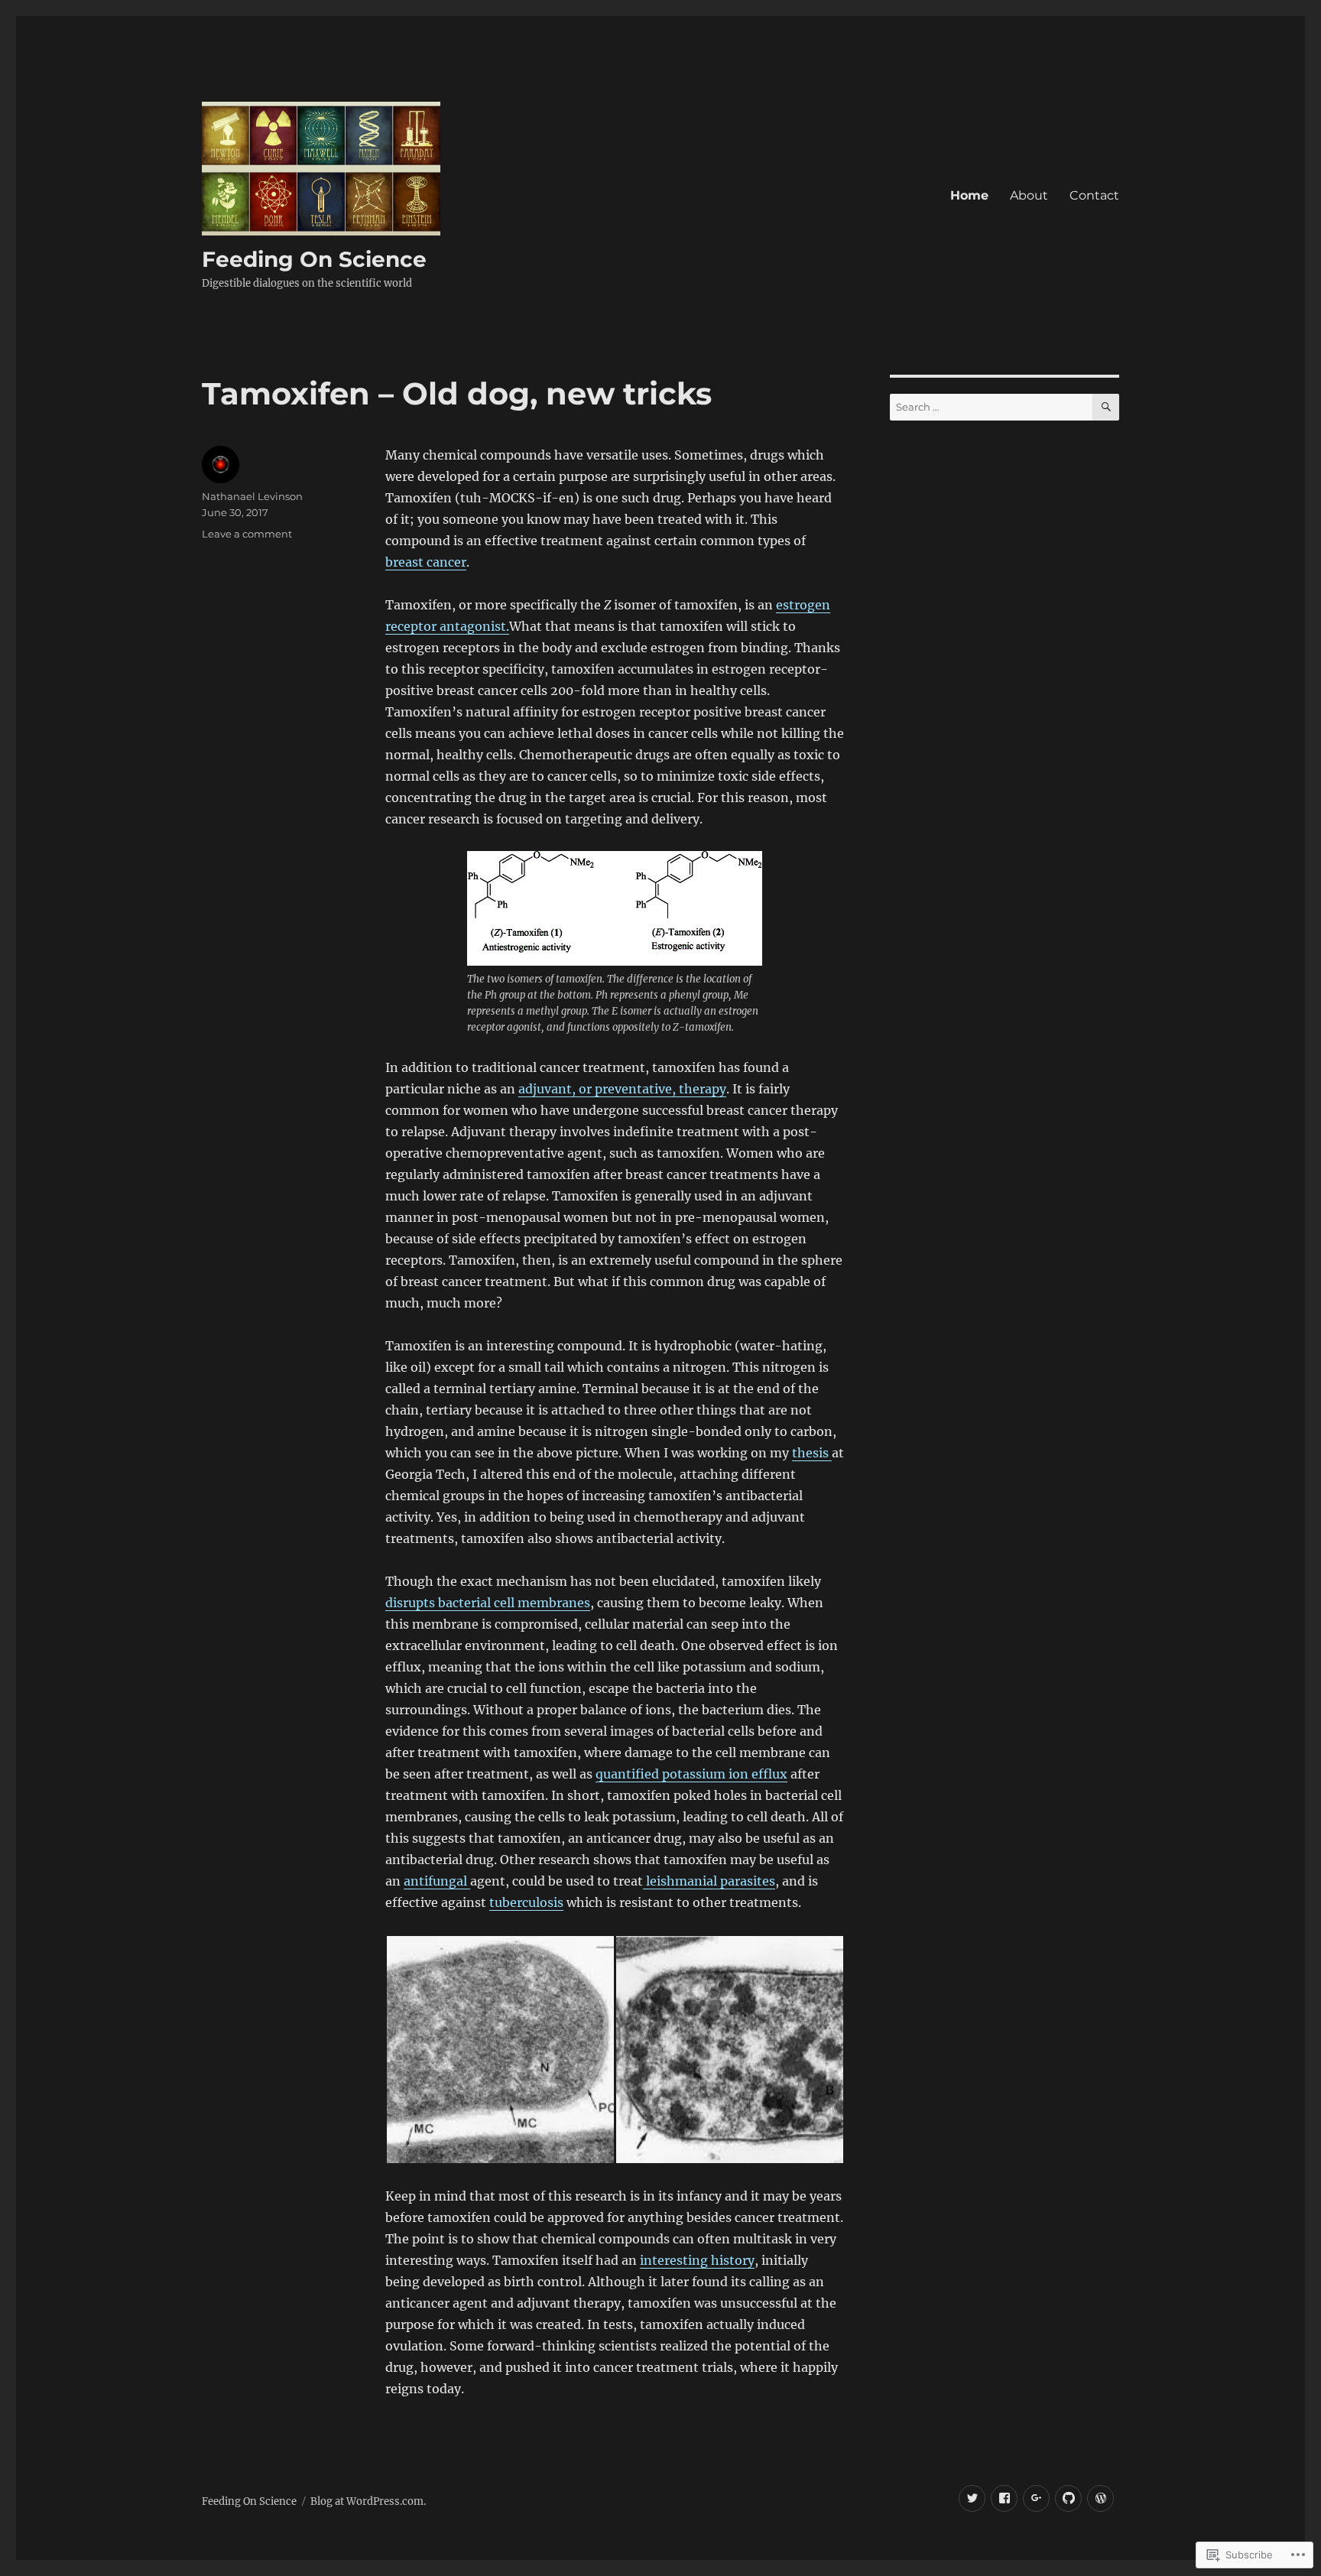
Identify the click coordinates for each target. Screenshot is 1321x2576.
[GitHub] (1068, 2498)
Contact (1094, 195)
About (1029, 195)
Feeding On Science (314, 259)
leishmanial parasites (709, 1881)
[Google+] (1036, 2498)
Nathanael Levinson (252, 496)
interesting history (697, 2260)
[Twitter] (972, 2498)
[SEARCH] (1106, 407)
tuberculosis (526, 1902)
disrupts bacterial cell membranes (488, 1603)
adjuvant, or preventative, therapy (622, 1089)
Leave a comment (247, 534)
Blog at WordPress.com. (368, 2501)
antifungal (437, 1881)
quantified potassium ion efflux (691, 1774)
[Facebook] (1004, 2498)
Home (969, 195)
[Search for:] (991, 407)
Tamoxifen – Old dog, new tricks (457, 393)
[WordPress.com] (1100, 2498)
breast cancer (426, 562)
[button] (500, 2050)
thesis (812, 1453)
